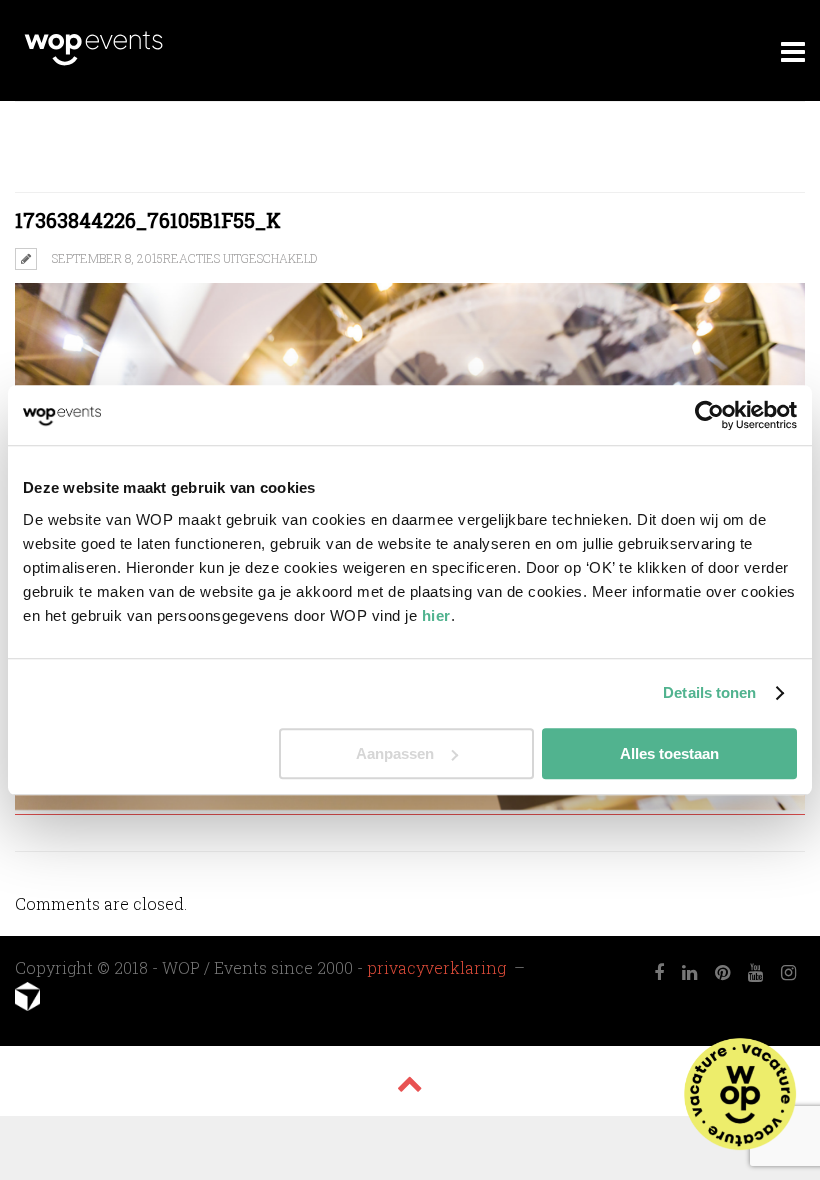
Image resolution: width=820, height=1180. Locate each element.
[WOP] (93, 62)
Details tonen (709, 692)
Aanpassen (395, 753)
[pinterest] (722, 973)
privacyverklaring (438, 967)
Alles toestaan (669, 753)
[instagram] (788, 973)
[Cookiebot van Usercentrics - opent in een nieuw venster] (709, 415)
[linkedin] (689, 973)
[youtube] (755, 973)
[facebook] (659, 973)
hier (436, 615)
